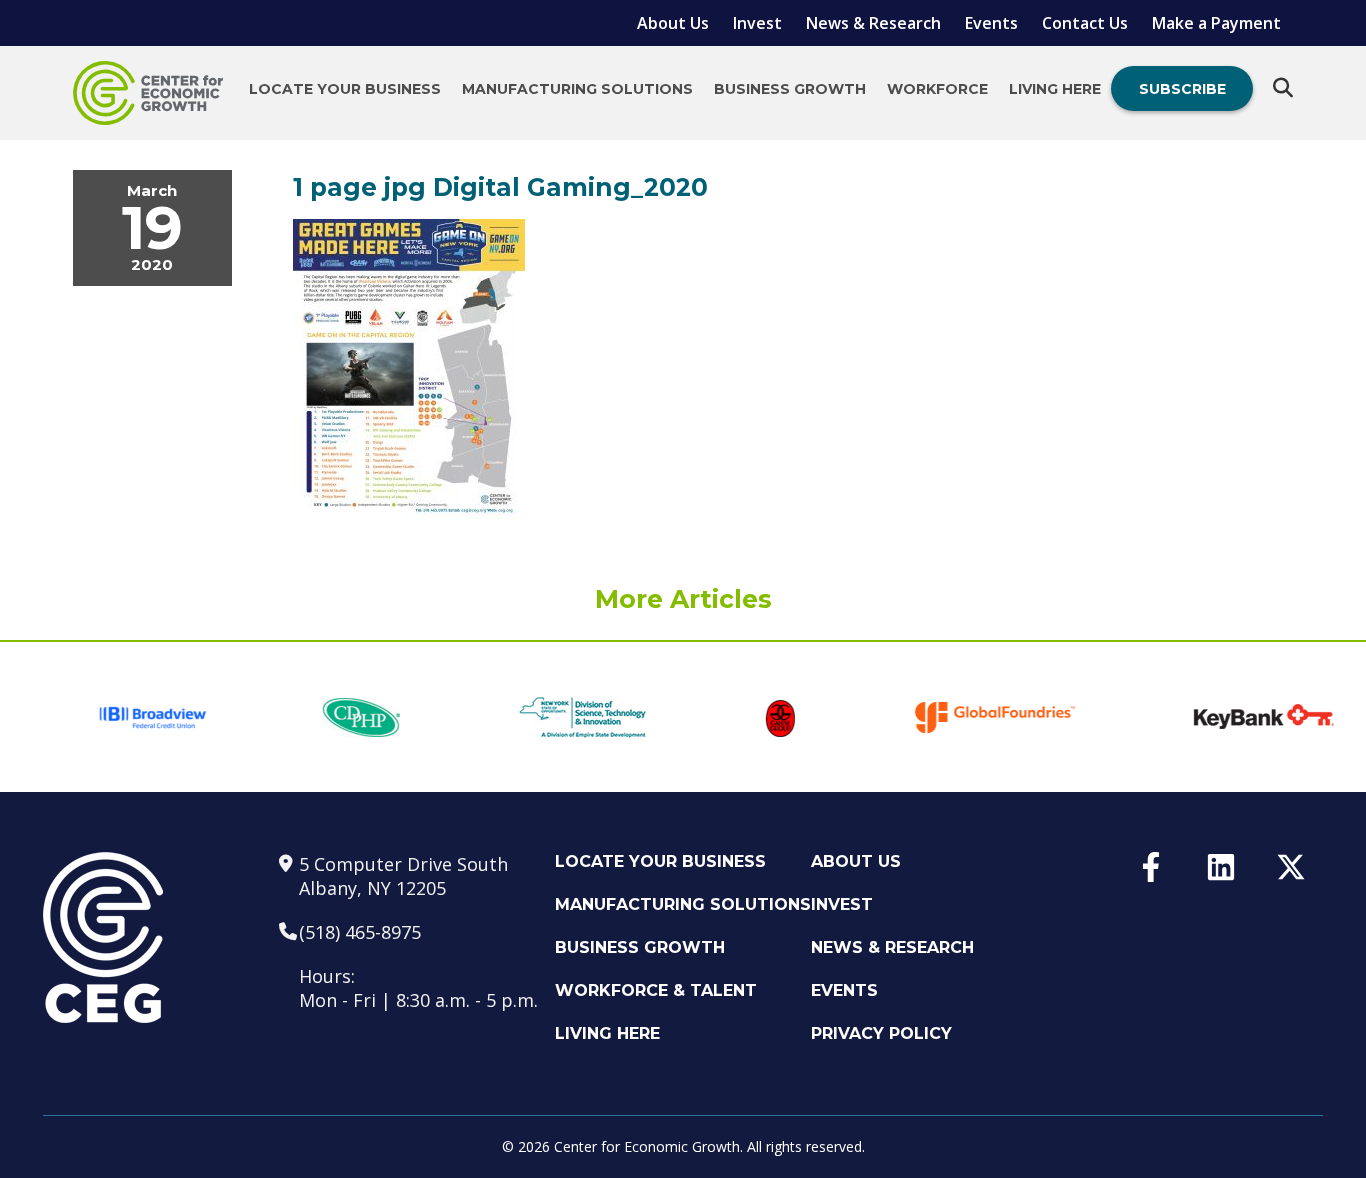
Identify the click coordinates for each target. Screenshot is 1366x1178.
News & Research (873, 23)
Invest (757, 23)
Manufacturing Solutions (577, 89)
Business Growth (790, 89)
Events (991, 23)
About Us (673, 23)
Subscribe (1182, 89)
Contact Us (1085, 23)
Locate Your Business (345, 89)
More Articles (683, 599)
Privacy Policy (881, 1033)
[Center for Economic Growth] (148, 93)
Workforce (937, 89)
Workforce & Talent (656, 990)
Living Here (1055, 89)
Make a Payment (1216, 23)
